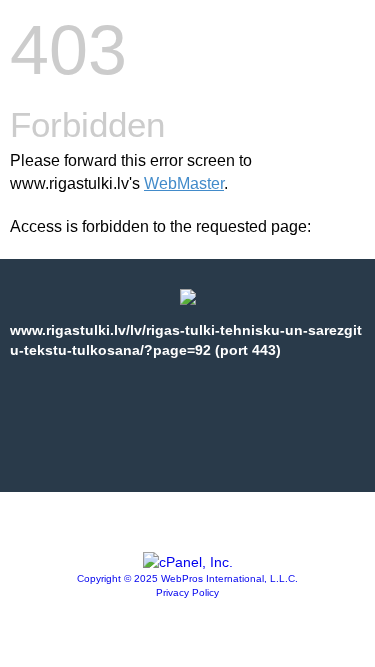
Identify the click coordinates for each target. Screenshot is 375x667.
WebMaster (184, 183)
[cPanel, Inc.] (188, 562)
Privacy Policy (187, 592)
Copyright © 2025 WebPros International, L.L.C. (187, 578)
